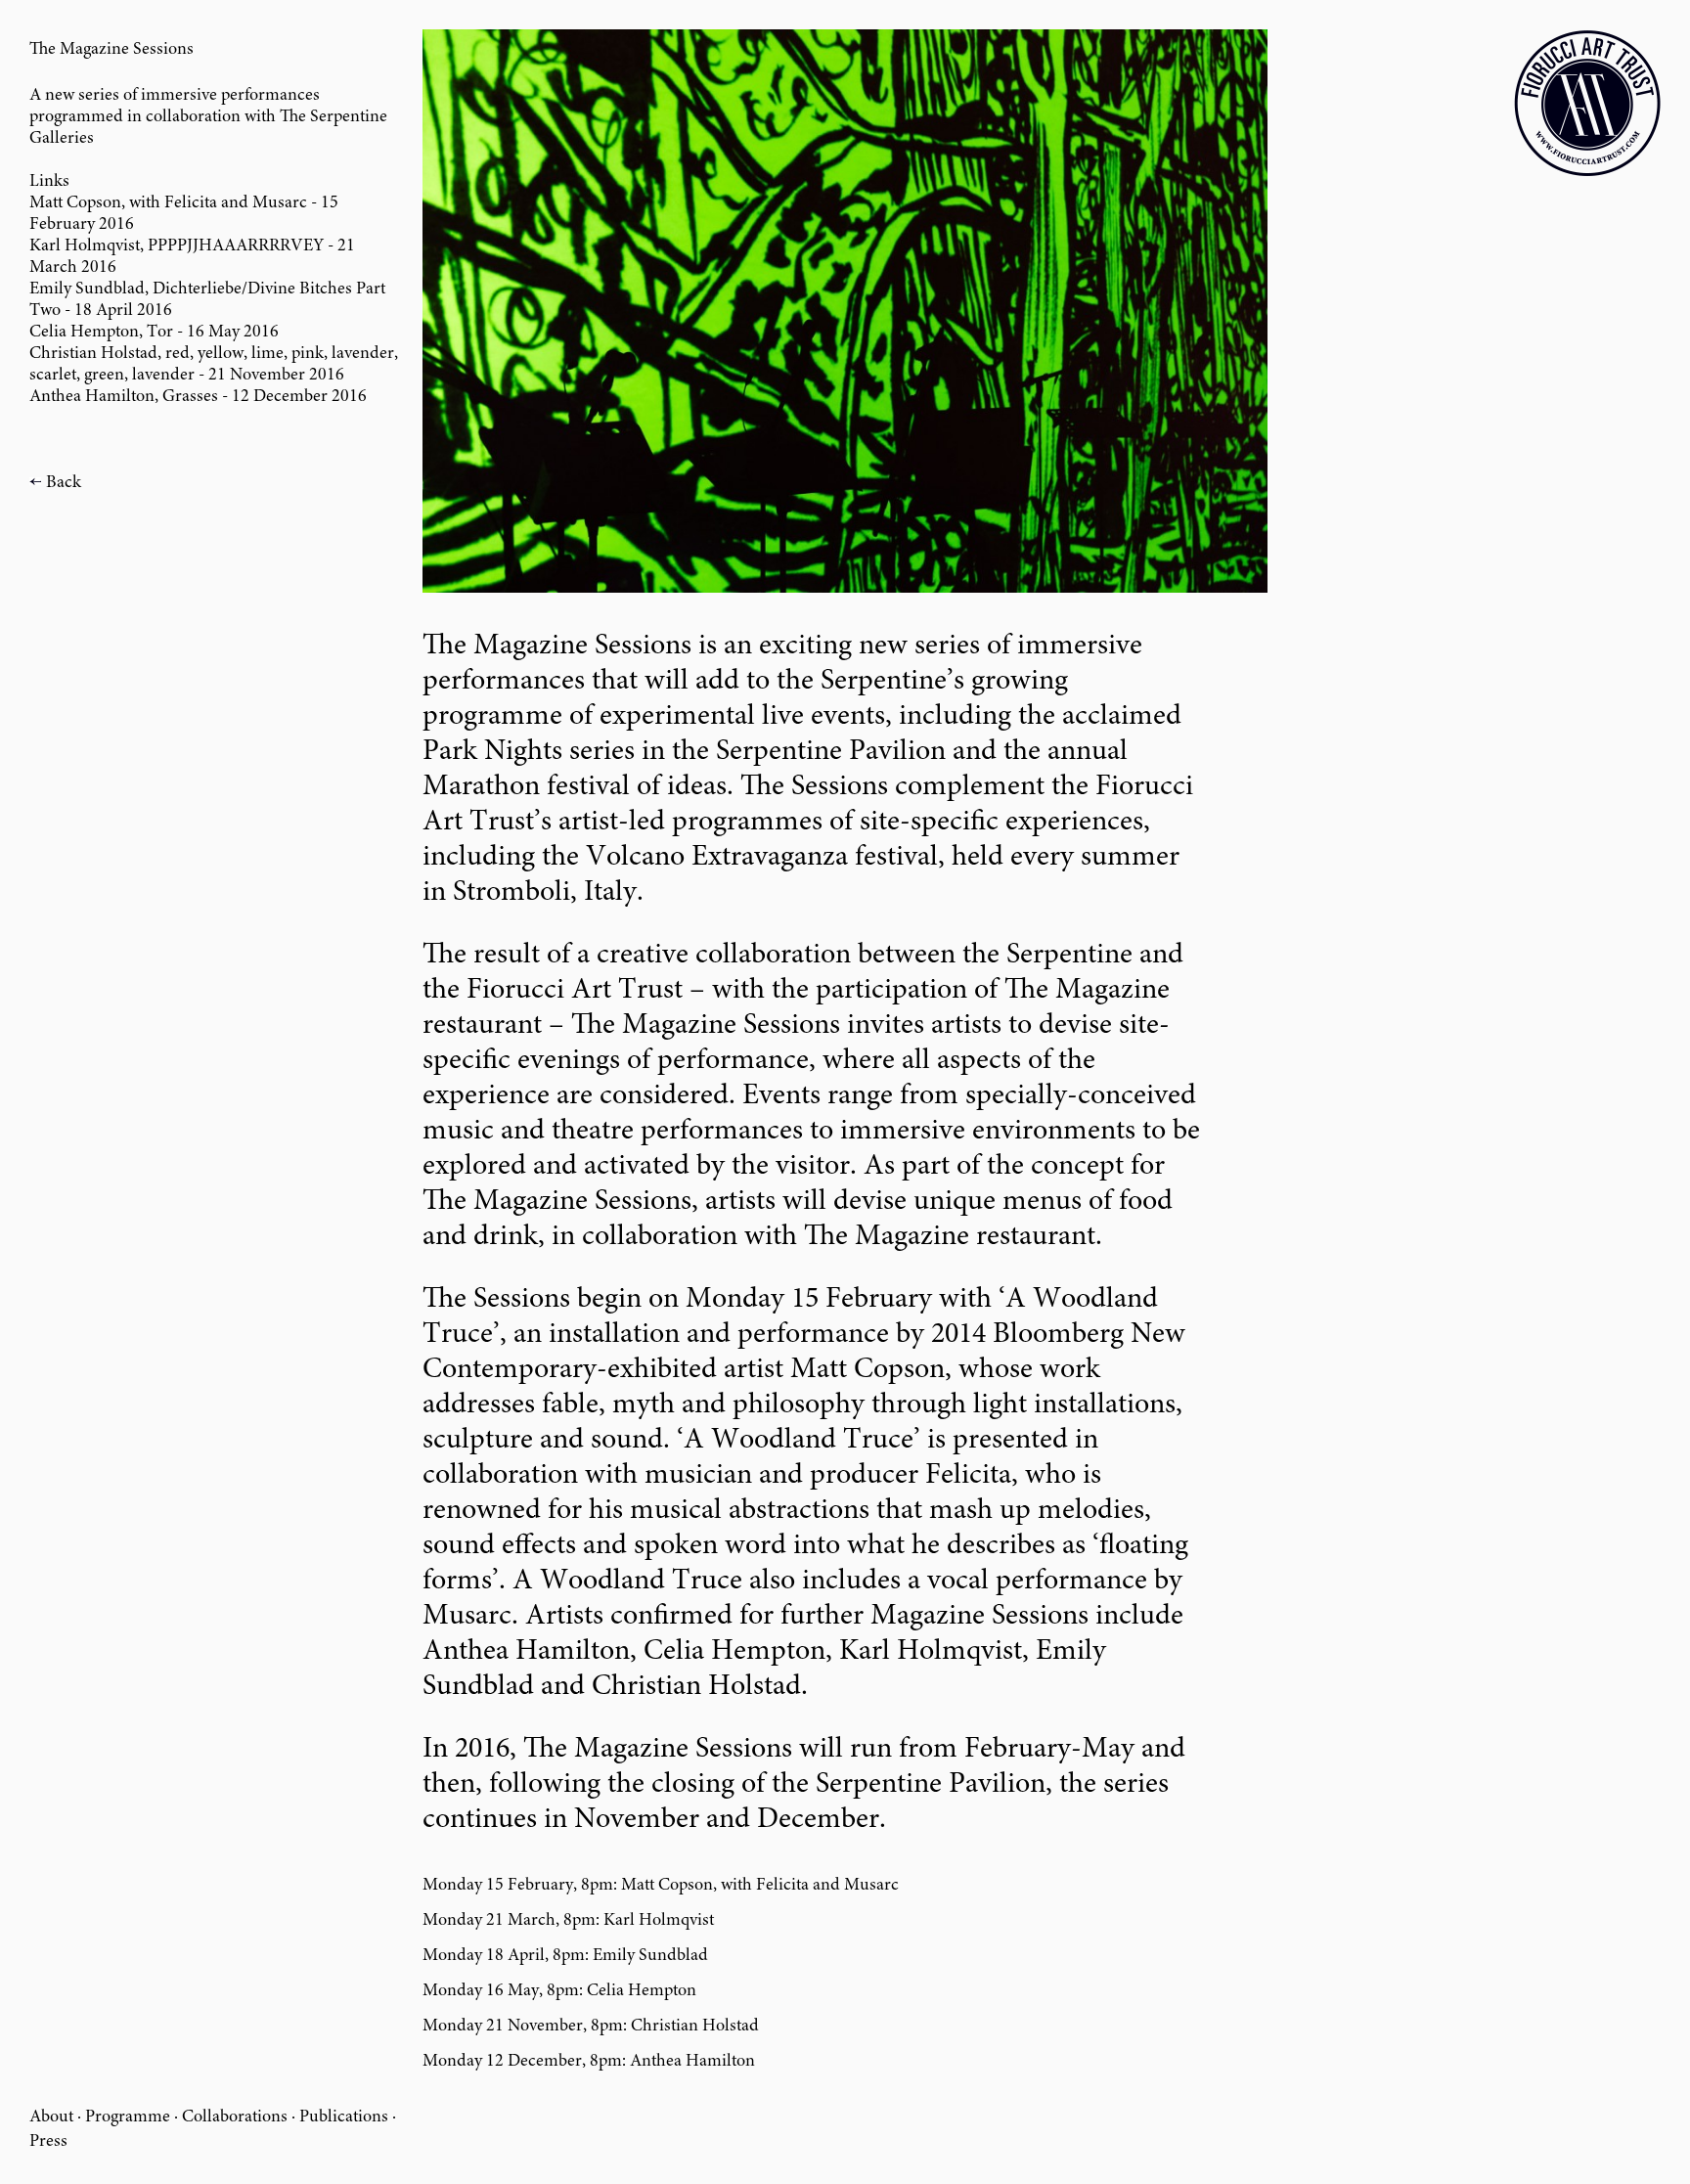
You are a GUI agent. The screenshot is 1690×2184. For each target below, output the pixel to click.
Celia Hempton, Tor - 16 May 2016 (154, 333)
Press (48, 2142)
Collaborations (235, 2117)
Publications (344, 2117)
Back (64, 483)
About (51, 2117)
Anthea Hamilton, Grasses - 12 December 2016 (198, 397)
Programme (128, 2117)
